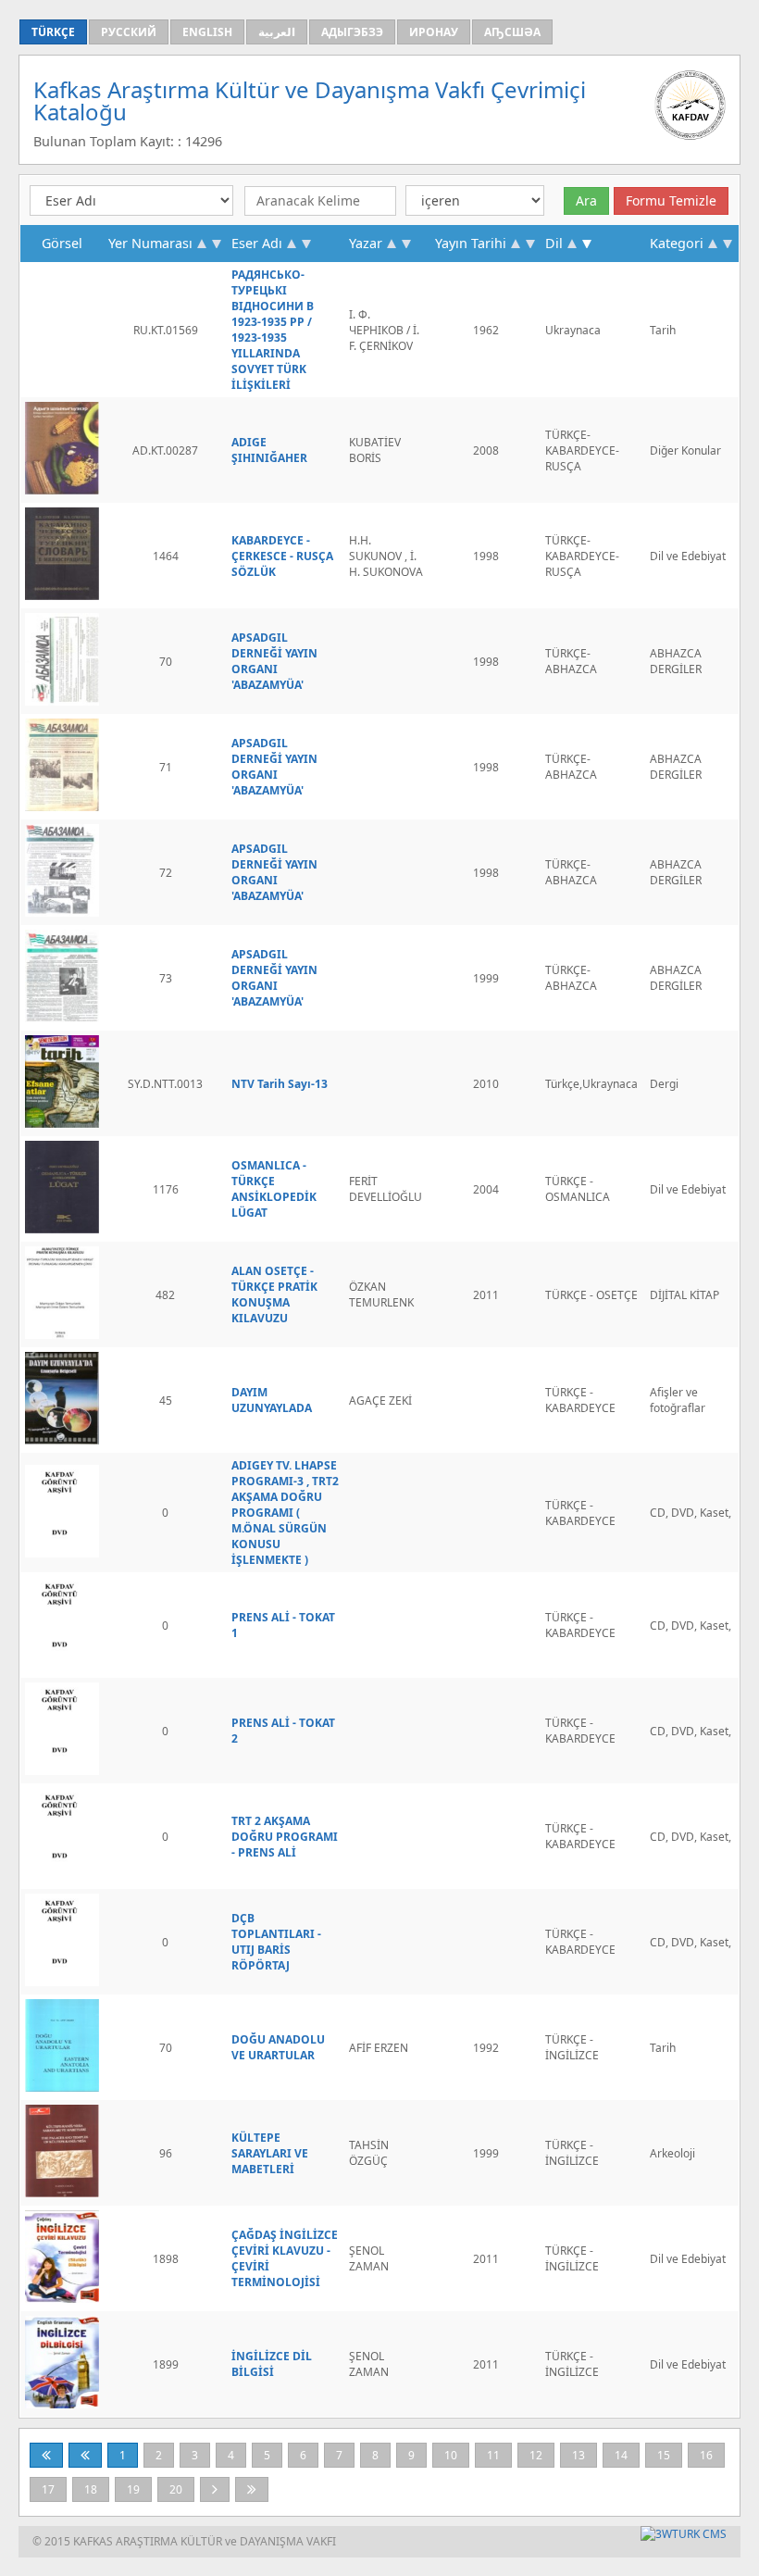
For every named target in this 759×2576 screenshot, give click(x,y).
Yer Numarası (150, 243)
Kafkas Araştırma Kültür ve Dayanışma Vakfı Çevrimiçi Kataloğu (310, 100)
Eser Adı (257, 243)
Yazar (366, 243)
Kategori (677, 243)
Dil (554, 243)
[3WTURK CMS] (684, 2534)
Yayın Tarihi (471, 243)
